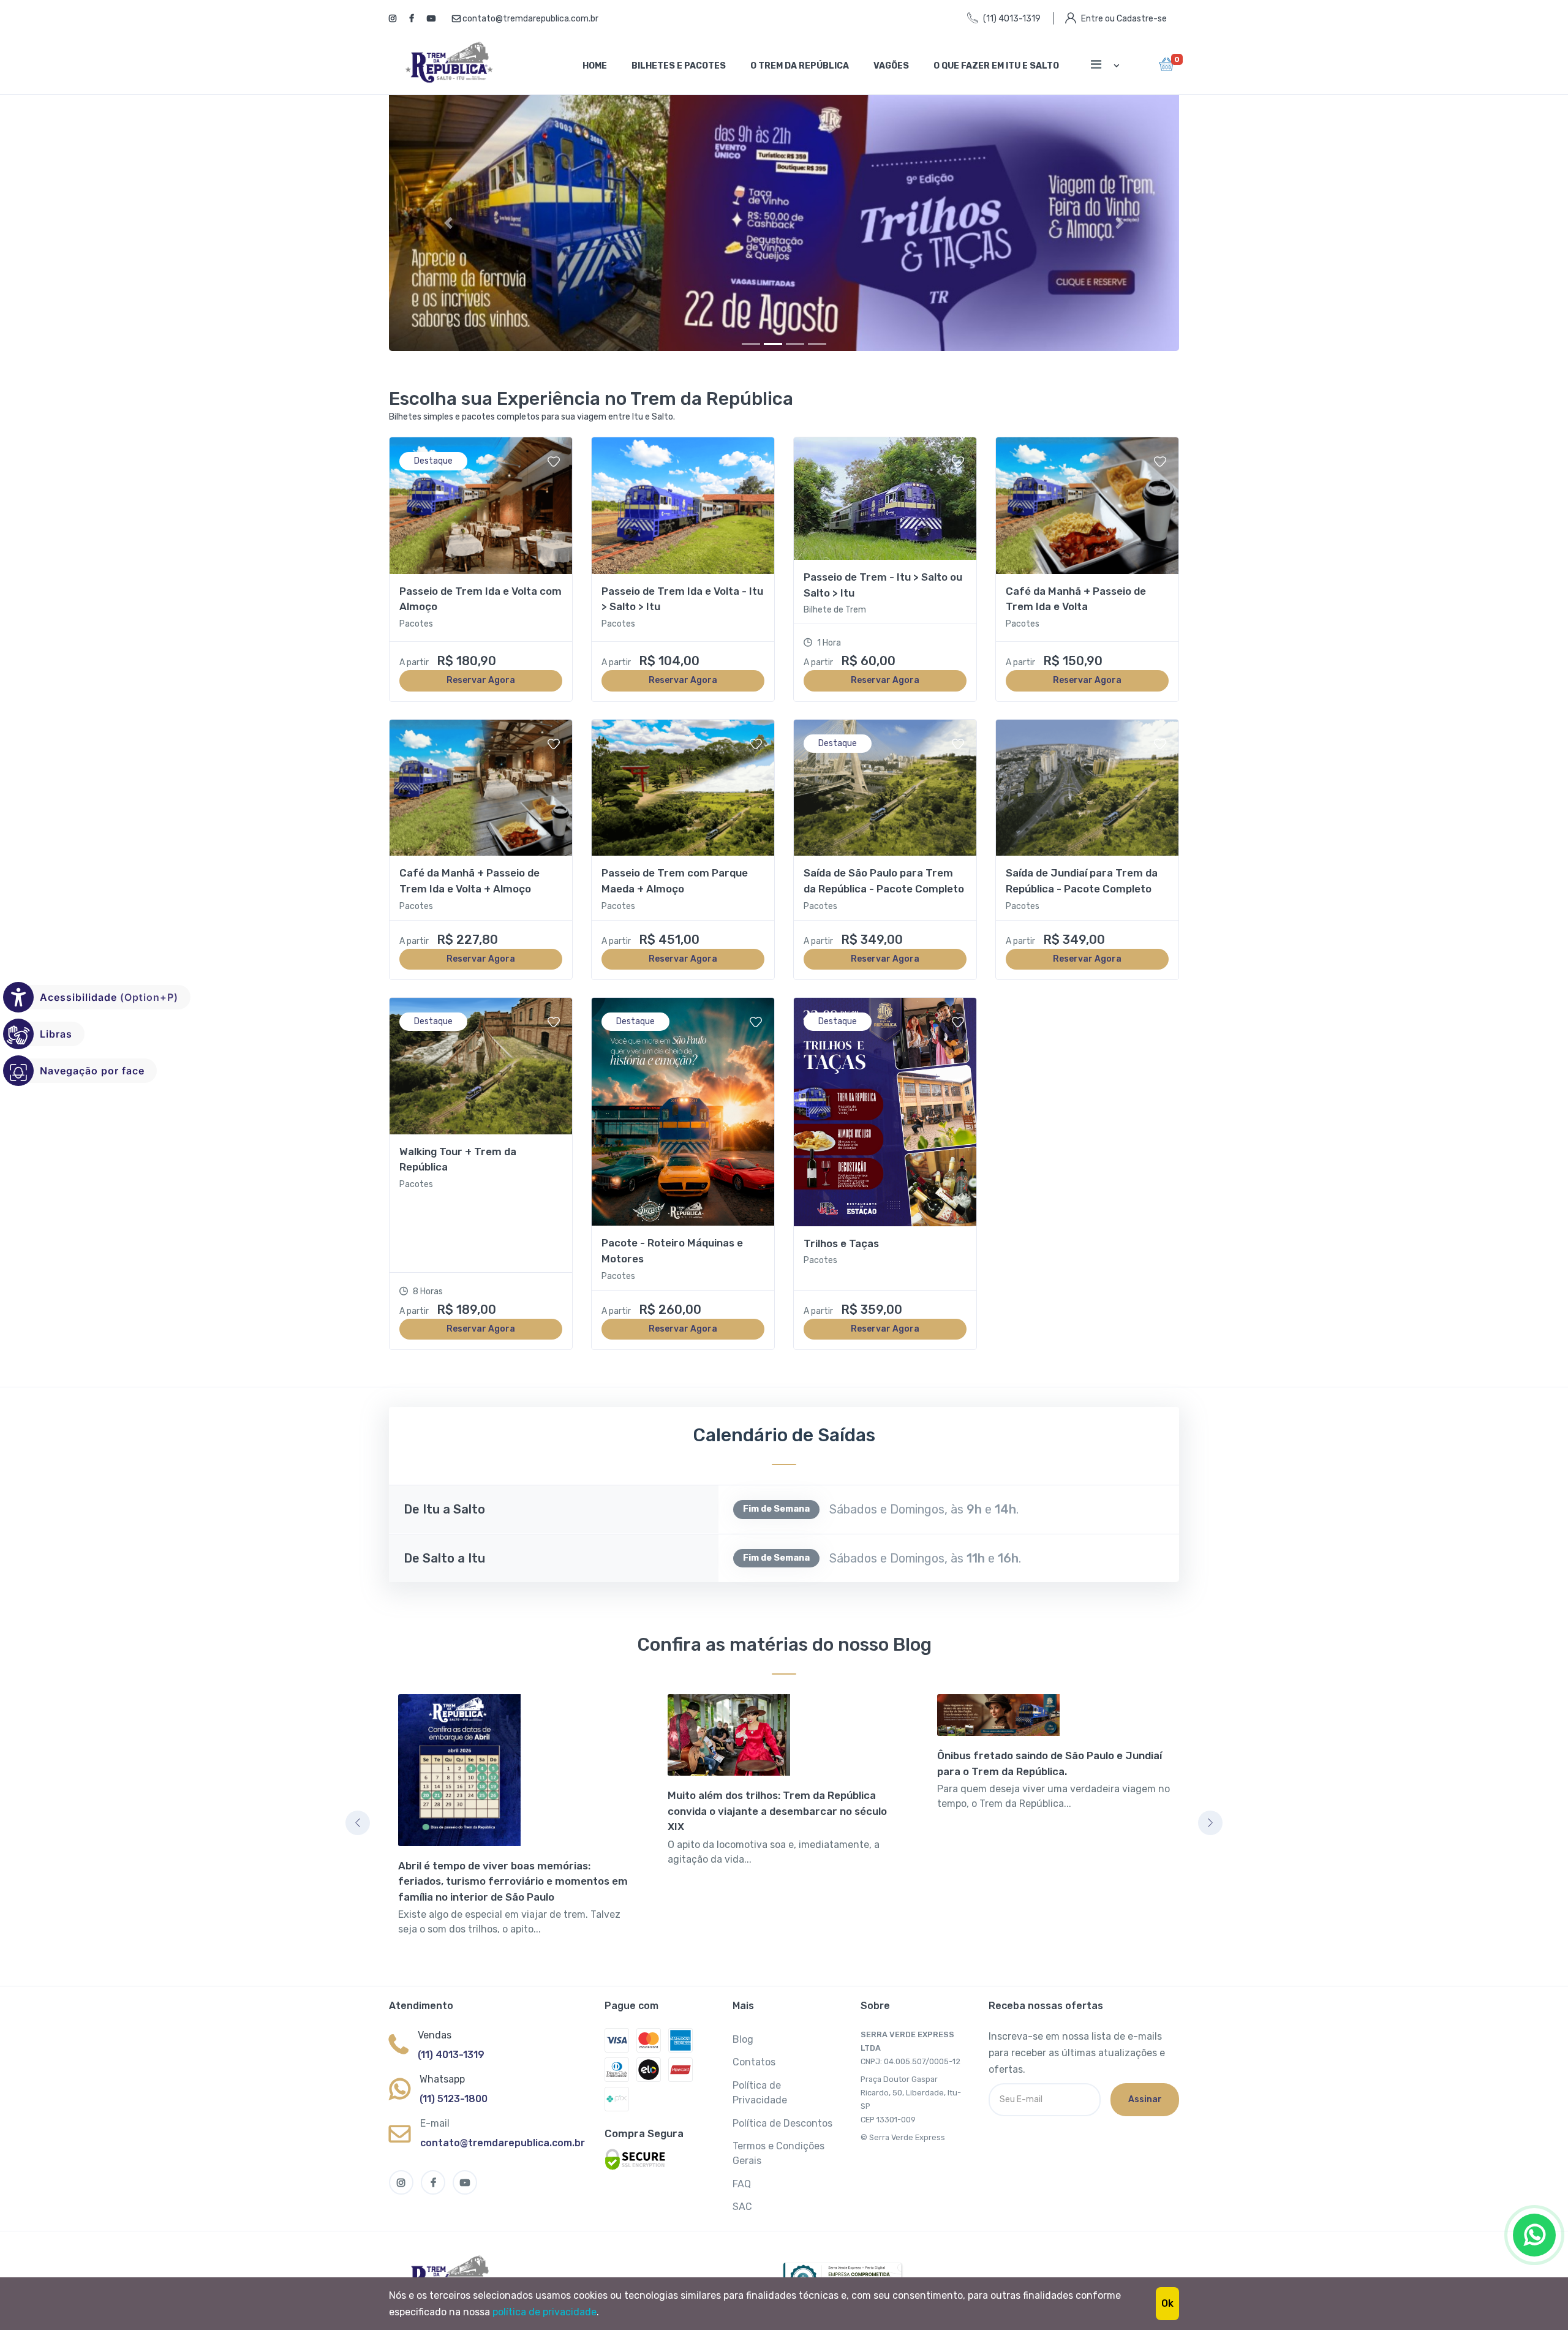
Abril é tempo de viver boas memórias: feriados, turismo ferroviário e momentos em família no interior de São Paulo (513, 1889)
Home (595, 66)
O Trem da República (800, 66)
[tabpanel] (514, 1831)
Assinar (1145, 2107)
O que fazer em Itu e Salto (996, 66)
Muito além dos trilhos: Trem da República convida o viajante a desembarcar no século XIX (777, 1819)
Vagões (891, 66)
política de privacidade (545, 2312)
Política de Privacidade (760, 2101)
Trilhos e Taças (841, 1251)
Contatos (754, 2070)
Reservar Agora (481, 688)
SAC (742, 2215)
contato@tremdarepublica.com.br (530, 19)
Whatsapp (442, 2087)
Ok (1167, 2303)
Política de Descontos (782, 2131)
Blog (743, 2047)
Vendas (435, 2043)
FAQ (742, 2192)
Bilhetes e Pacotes (679, 66)
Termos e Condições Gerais (778, 2161)
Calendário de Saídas (784, 1443)
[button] (448, 227)
